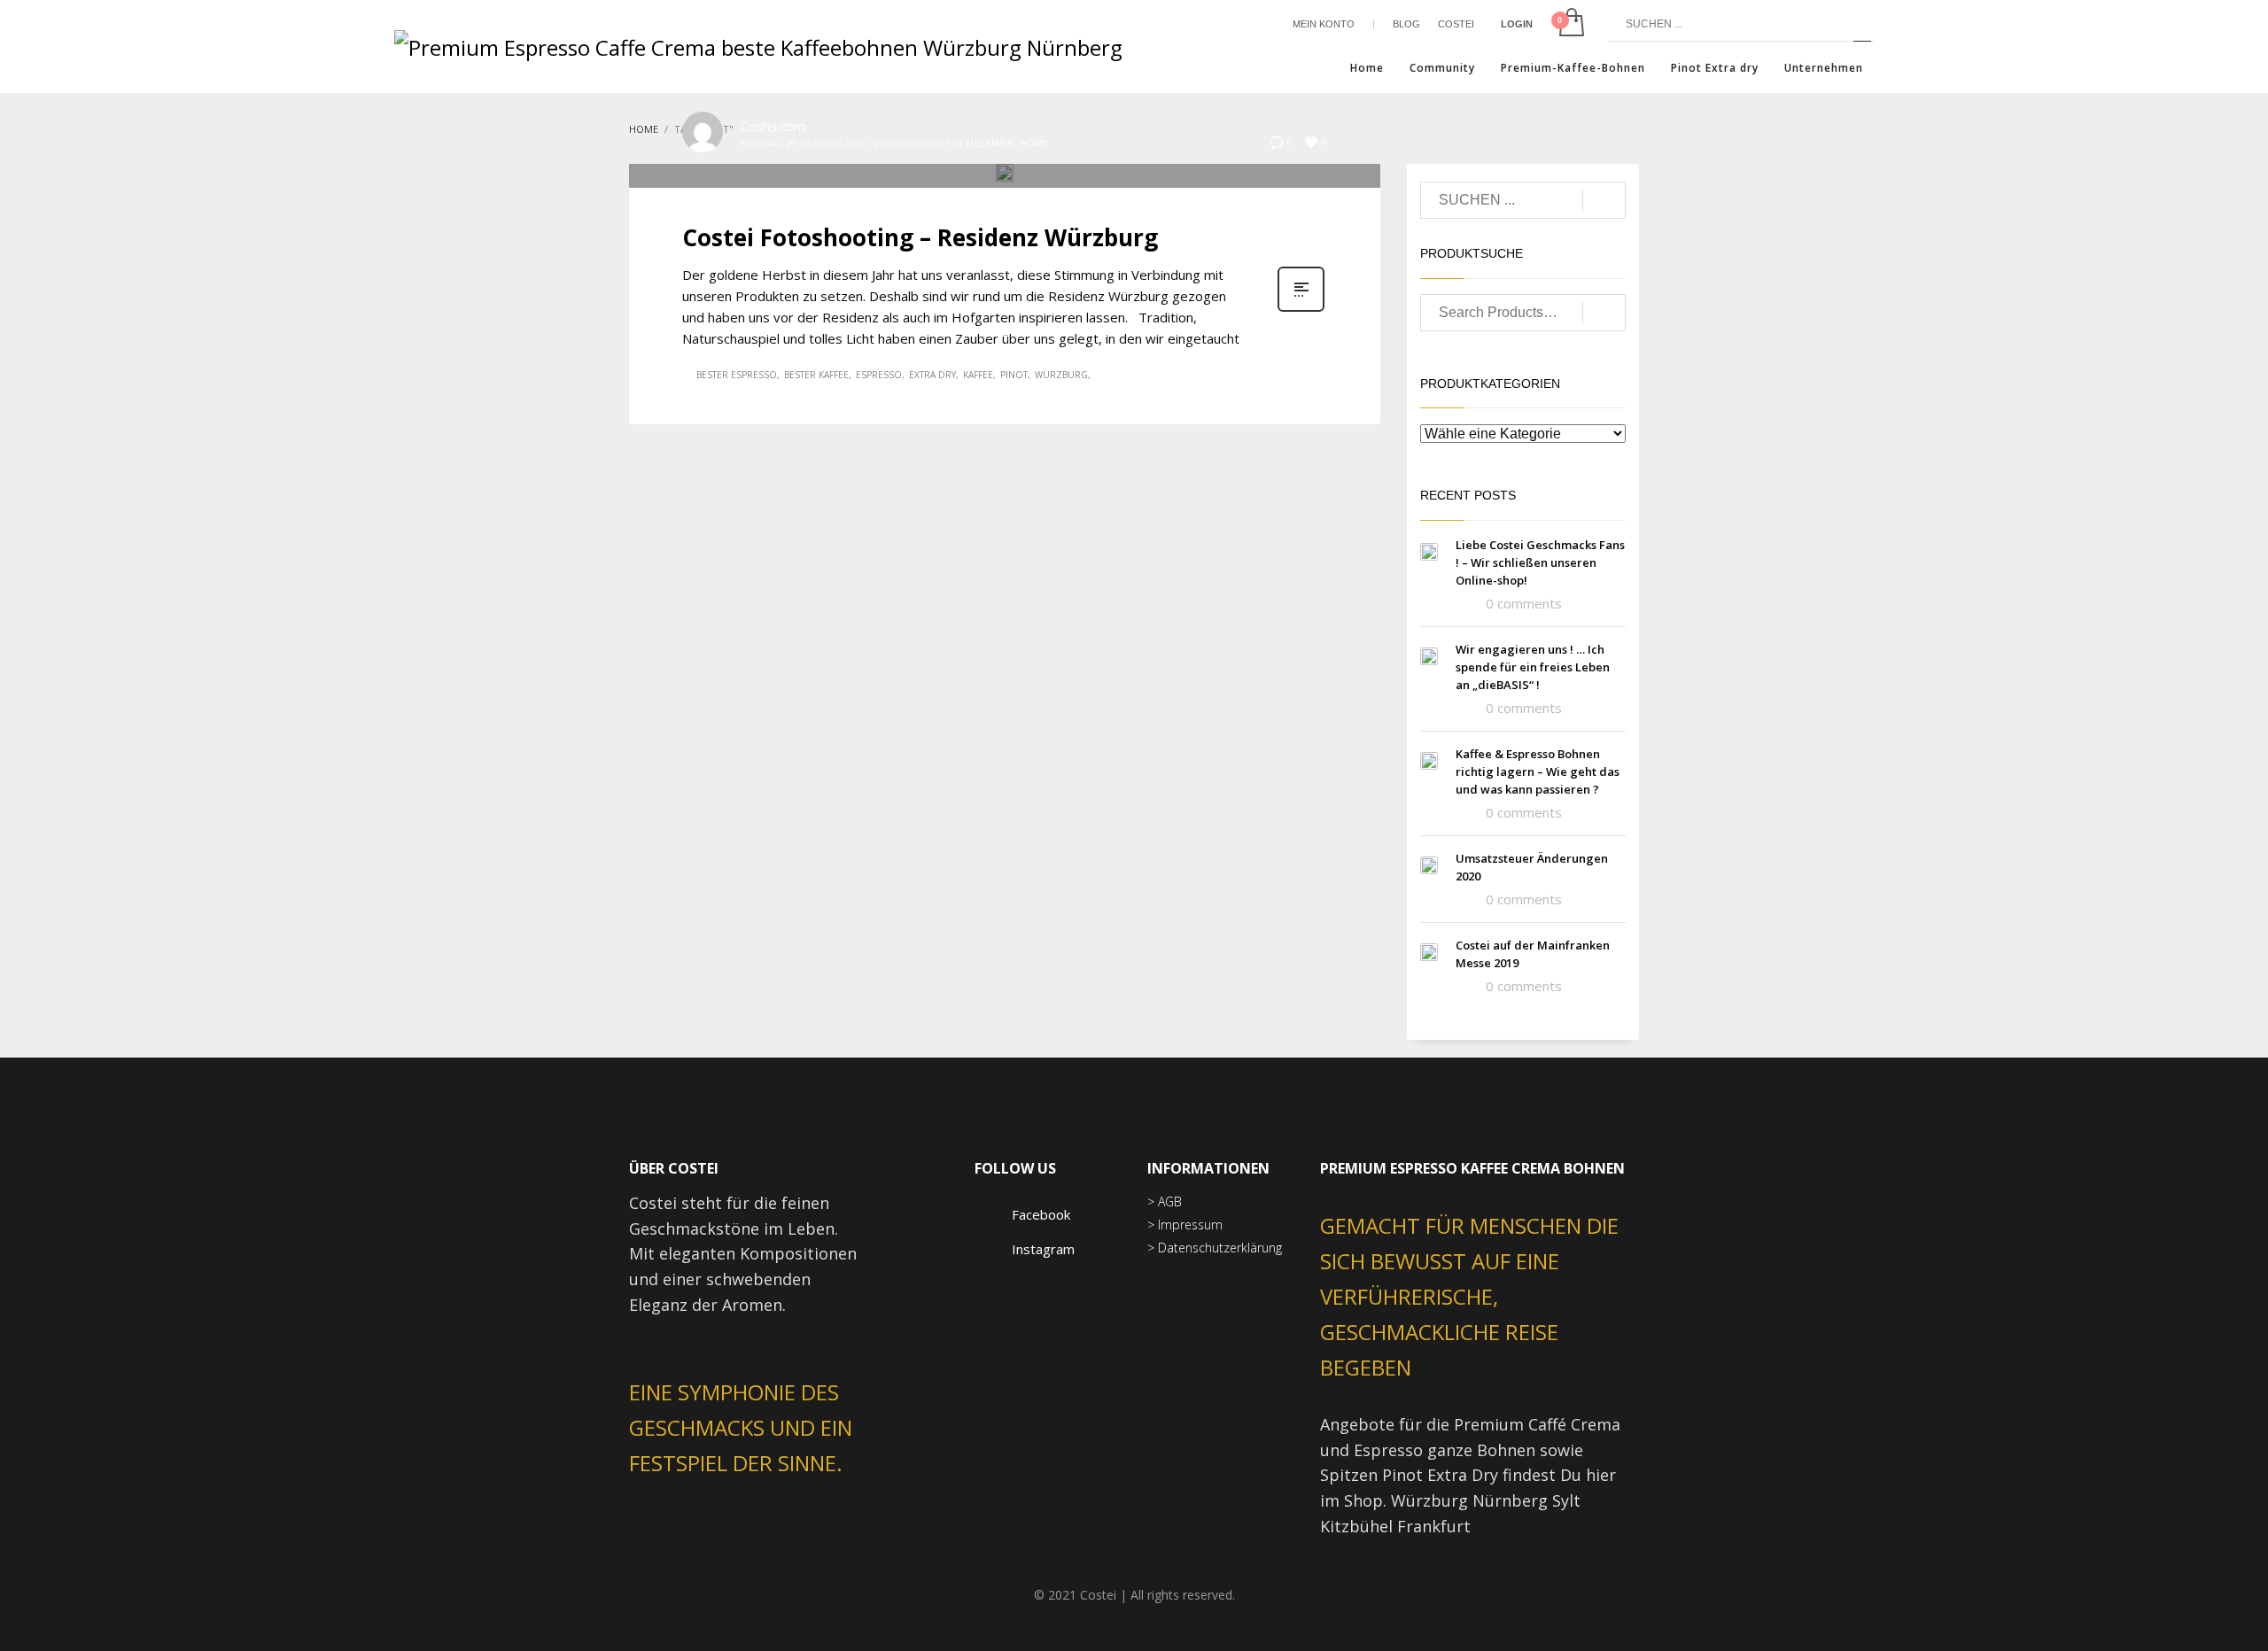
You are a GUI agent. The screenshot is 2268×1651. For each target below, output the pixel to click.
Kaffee (978, 375)
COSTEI (1456, 24)
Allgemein (990, 143)
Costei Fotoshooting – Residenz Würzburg (920, 237)
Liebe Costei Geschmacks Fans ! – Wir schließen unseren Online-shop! (1540, 562)
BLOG (1406, 24)
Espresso (879, 375)
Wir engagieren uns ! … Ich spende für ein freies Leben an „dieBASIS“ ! (1533, 667)
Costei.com (773, 126)
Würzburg (1061, 375)
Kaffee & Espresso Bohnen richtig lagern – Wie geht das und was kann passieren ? (1538, 771)
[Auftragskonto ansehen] (1570, 24)
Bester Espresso (737, 375)
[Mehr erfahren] (1301, 310)
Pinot (1014, 375)
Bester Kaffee (816, 375)
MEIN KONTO (1324, 24)
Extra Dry (932, 375)
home (1034, 143)
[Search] (1604, 313)
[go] (1862, 24)
